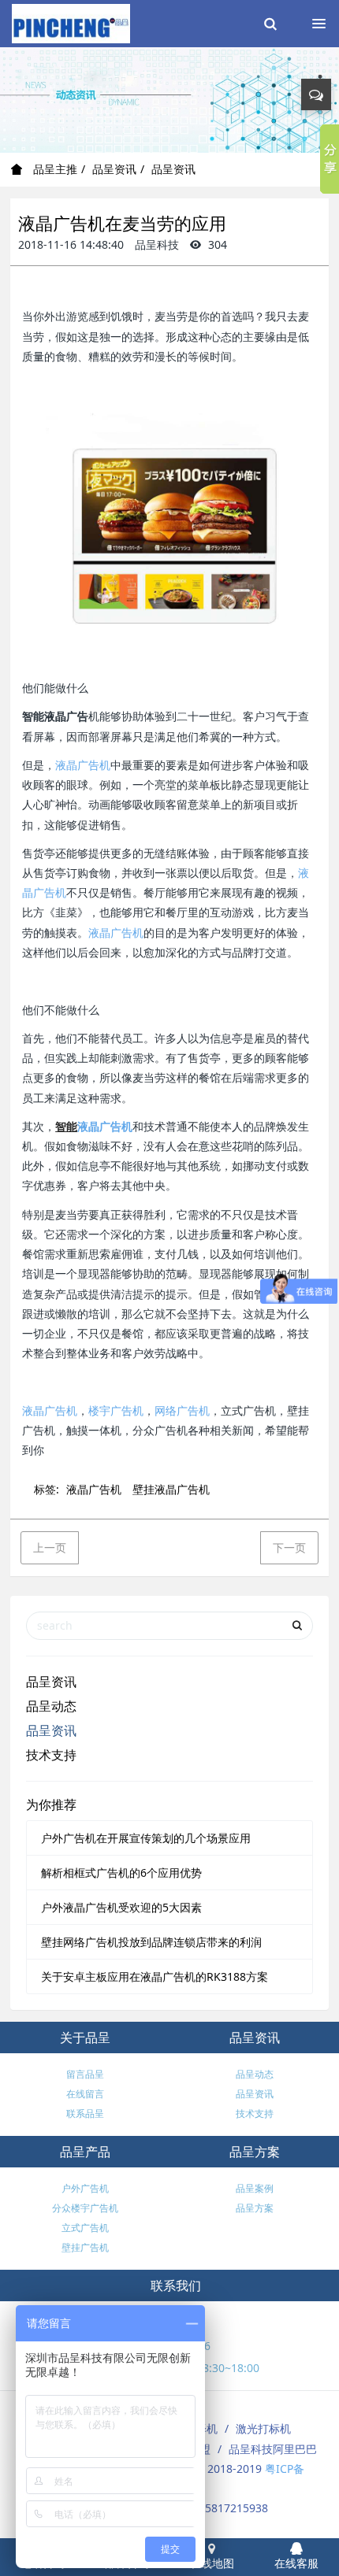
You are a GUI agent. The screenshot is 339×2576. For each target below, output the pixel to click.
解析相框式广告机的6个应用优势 (121, 1873)
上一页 (50, 1547)
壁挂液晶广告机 (171, 1489)
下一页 (289, 1547)
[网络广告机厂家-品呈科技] (71, 24)
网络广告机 (182, 1410)
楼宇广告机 (116, 1410)
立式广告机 (85, 2228)
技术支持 (51, 1755)
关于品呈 (85, 2037)
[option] (169, 100)
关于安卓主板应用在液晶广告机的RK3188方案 (155, 1976)
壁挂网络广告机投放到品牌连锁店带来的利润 (151, 1942)
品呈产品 (85, 2152)
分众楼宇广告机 (85, 2208)
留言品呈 (85, 2074)
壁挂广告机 (85, 2247)
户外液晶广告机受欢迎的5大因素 (121, 1907)
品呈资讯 (114, 169)
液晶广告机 (83, 765)
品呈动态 (51, 1706)
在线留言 (85, 2094)
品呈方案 (255, 2152)
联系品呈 (85, 2113)
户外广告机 (85, 2188)
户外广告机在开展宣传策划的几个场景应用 (146, 1838)
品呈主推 (54, 169)
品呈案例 (255, 2188)
